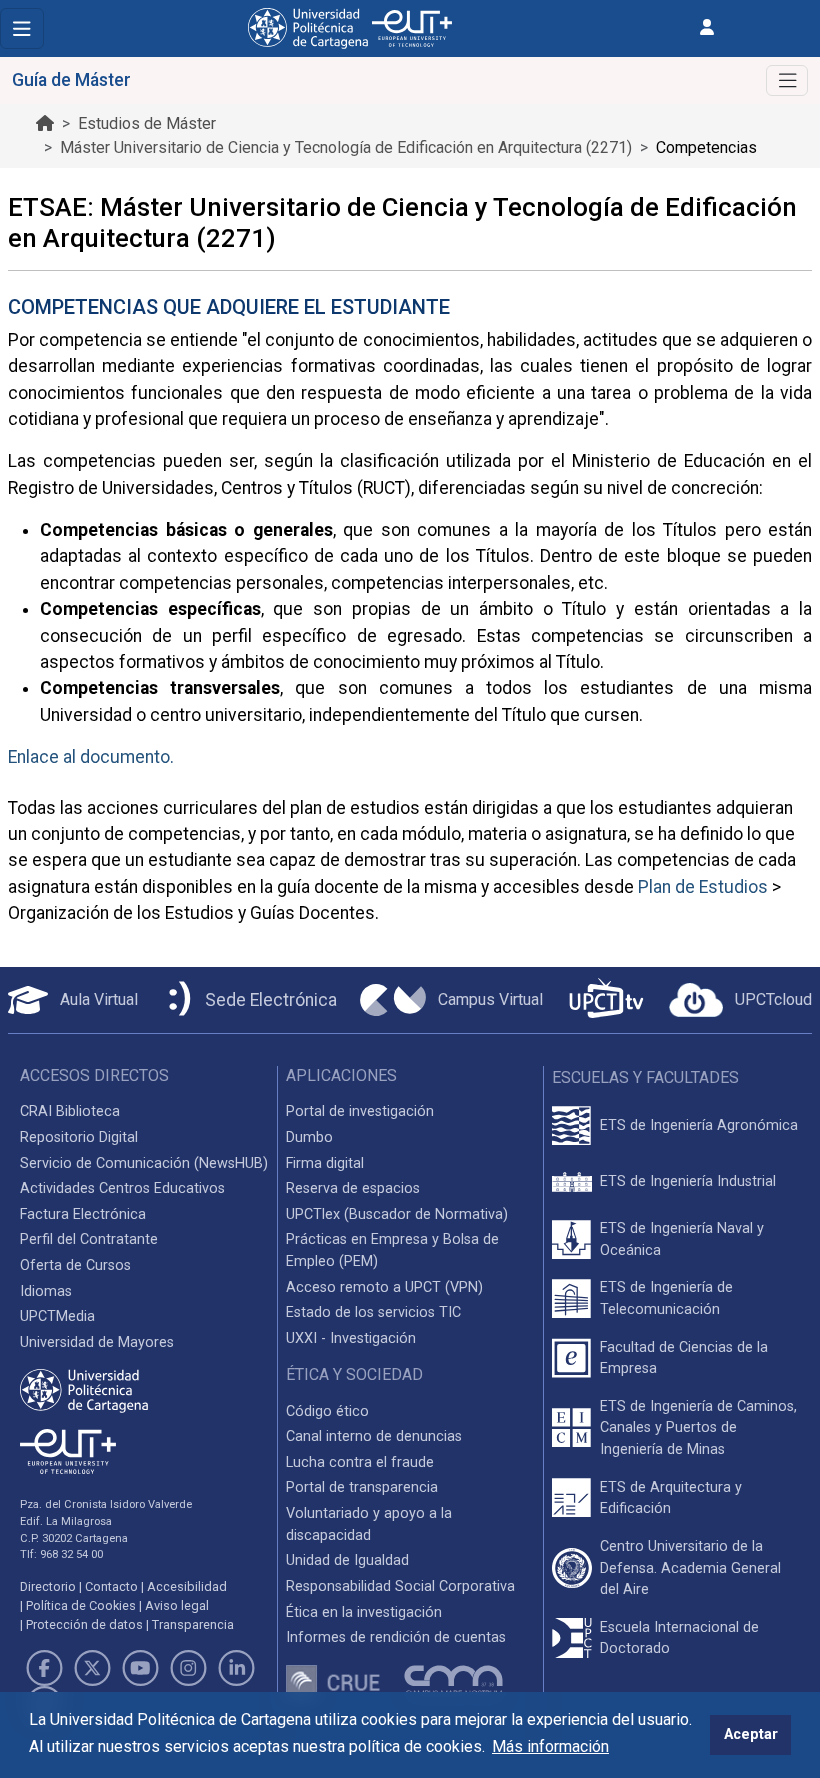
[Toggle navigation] (22, 28)
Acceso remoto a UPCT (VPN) (384, 1287)
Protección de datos (84, 1624)
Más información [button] (550, 1746)
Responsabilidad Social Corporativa (400, 1586)
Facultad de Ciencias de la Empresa (684, 1358)
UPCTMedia (57, 1316)
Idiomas (46, 1291)
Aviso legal (177, 1605)
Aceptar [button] (751, 1734)
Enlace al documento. (91, 757)
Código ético (327, 1411)
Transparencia (193, 1624)
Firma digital (325, 1163)
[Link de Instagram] (189, 1668)
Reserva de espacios (353, 1188)
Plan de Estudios (703, 887)
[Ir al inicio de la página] (45, 123)
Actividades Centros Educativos (122, 1188)
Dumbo (309, 1137)
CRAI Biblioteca (70, 1111)
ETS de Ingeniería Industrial (688, 1181)
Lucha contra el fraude (360, 1462)
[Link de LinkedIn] (237, 1668)
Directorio (48, 1586)
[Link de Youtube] (140, 1668)
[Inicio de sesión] (707, 27)
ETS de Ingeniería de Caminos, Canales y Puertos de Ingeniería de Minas (698, 1428)
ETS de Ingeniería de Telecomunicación (666, 1298)
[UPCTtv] (606, 1000)
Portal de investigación (360, 1111)
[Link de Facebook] (44, 1668)
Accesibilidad (187, 1586)
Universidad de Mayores (97, 1342)
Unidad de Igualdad (347, 1560)
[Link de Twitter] (92, 1668)
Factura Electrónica (83, 1214)
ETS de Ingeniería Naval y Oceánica (682, 1239)
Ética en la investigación (364, 1612)
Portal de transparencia (362, 1487)
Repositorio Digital (79, 1137)
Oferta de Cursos (75, 1265)
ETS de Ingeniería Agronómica (699, 1125)
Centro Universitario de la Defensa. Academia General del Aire (690, 1568)
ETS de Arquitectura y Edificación (671, 1498)
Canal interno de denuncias (374, 1436)
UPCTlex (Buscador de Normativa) (397, 1214)
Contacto (111, 1586)
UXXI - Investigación (351, 1338)
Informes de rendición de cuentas (396, 1637)
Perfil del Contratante (89, 1239)
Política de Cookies (81, 1605)
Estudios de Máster (147, 123)
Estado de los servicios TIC (373, 1312)
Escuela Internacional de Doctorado (679, 1638)
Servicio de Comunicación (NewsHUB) (144, 1163)
